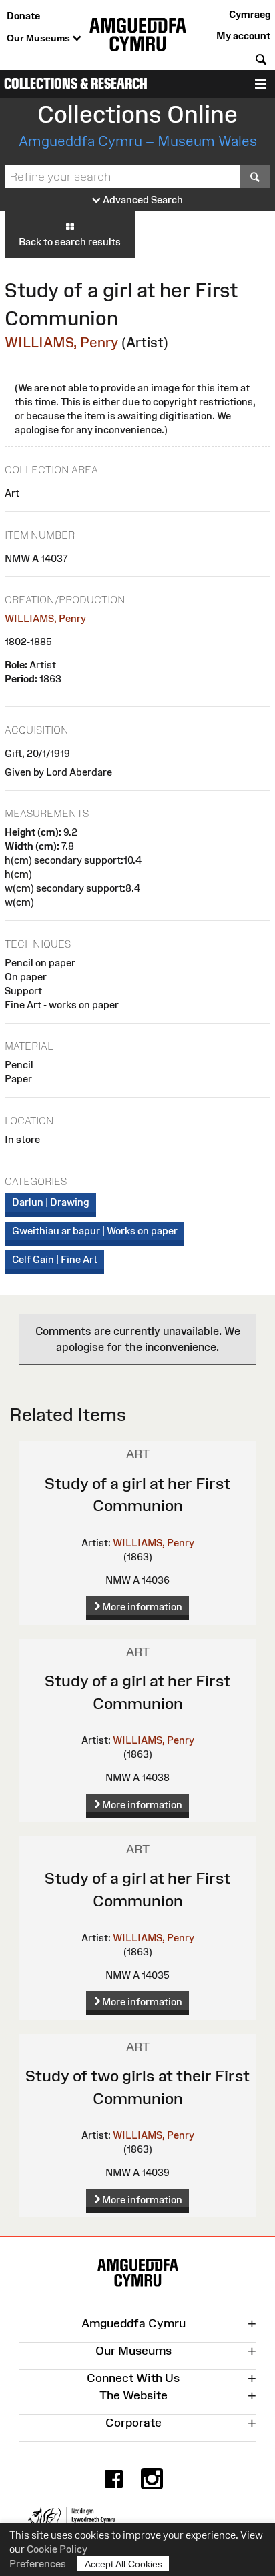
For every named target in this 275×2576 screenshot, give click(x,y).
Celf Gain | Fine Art (55, 1259)
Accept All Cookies (123, 2564)
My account (243, 36)
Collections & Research (76, 84)
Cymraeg (250, 14)
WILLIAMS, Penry (61, 342)
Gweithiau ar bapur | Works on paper (95, 1231)
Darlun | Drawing (51, 1202)
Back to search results (70, 242)
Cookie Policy (57, 2549)
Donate (23, 16)
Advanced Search (142, 200)
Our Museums (40, 38)
